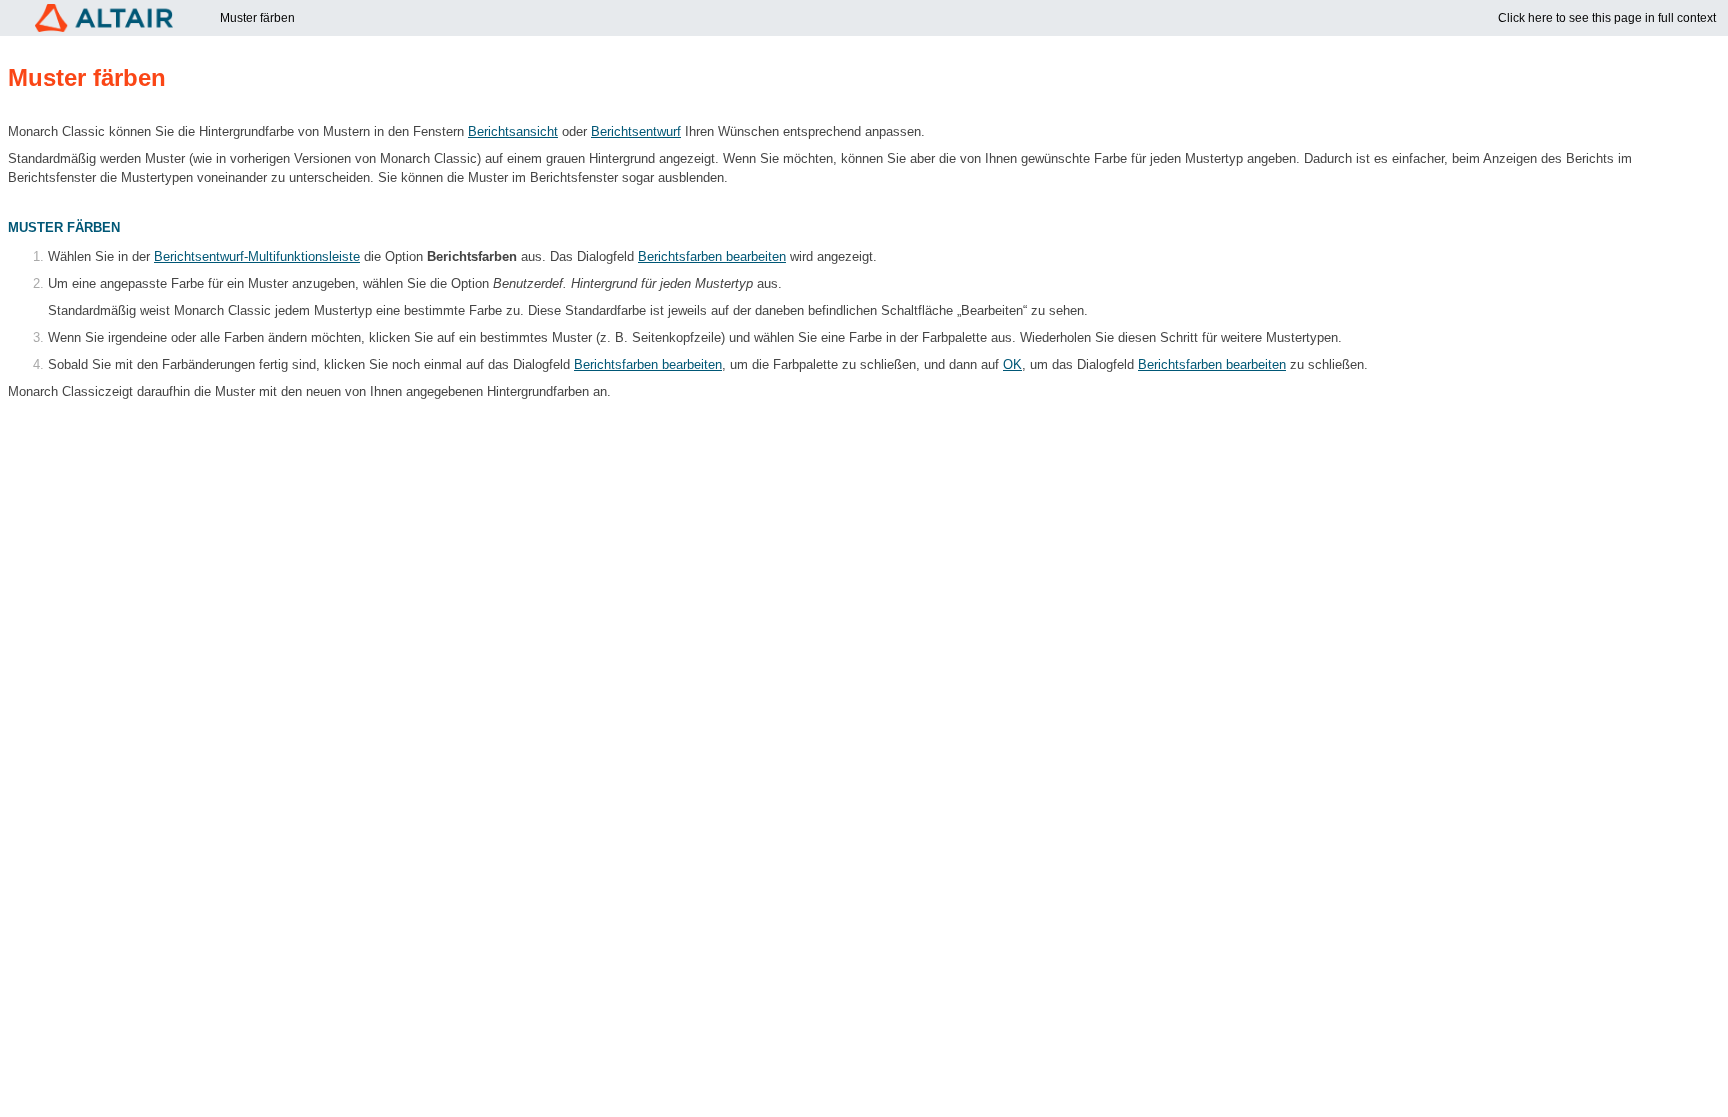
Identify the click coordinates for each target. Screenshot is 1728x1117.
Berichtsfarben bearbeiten (712, 257)
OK (1012, 365)
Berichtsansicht (513, 132)
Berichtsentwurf (636, 132)
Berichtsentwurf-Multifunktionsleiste (257, 257)
